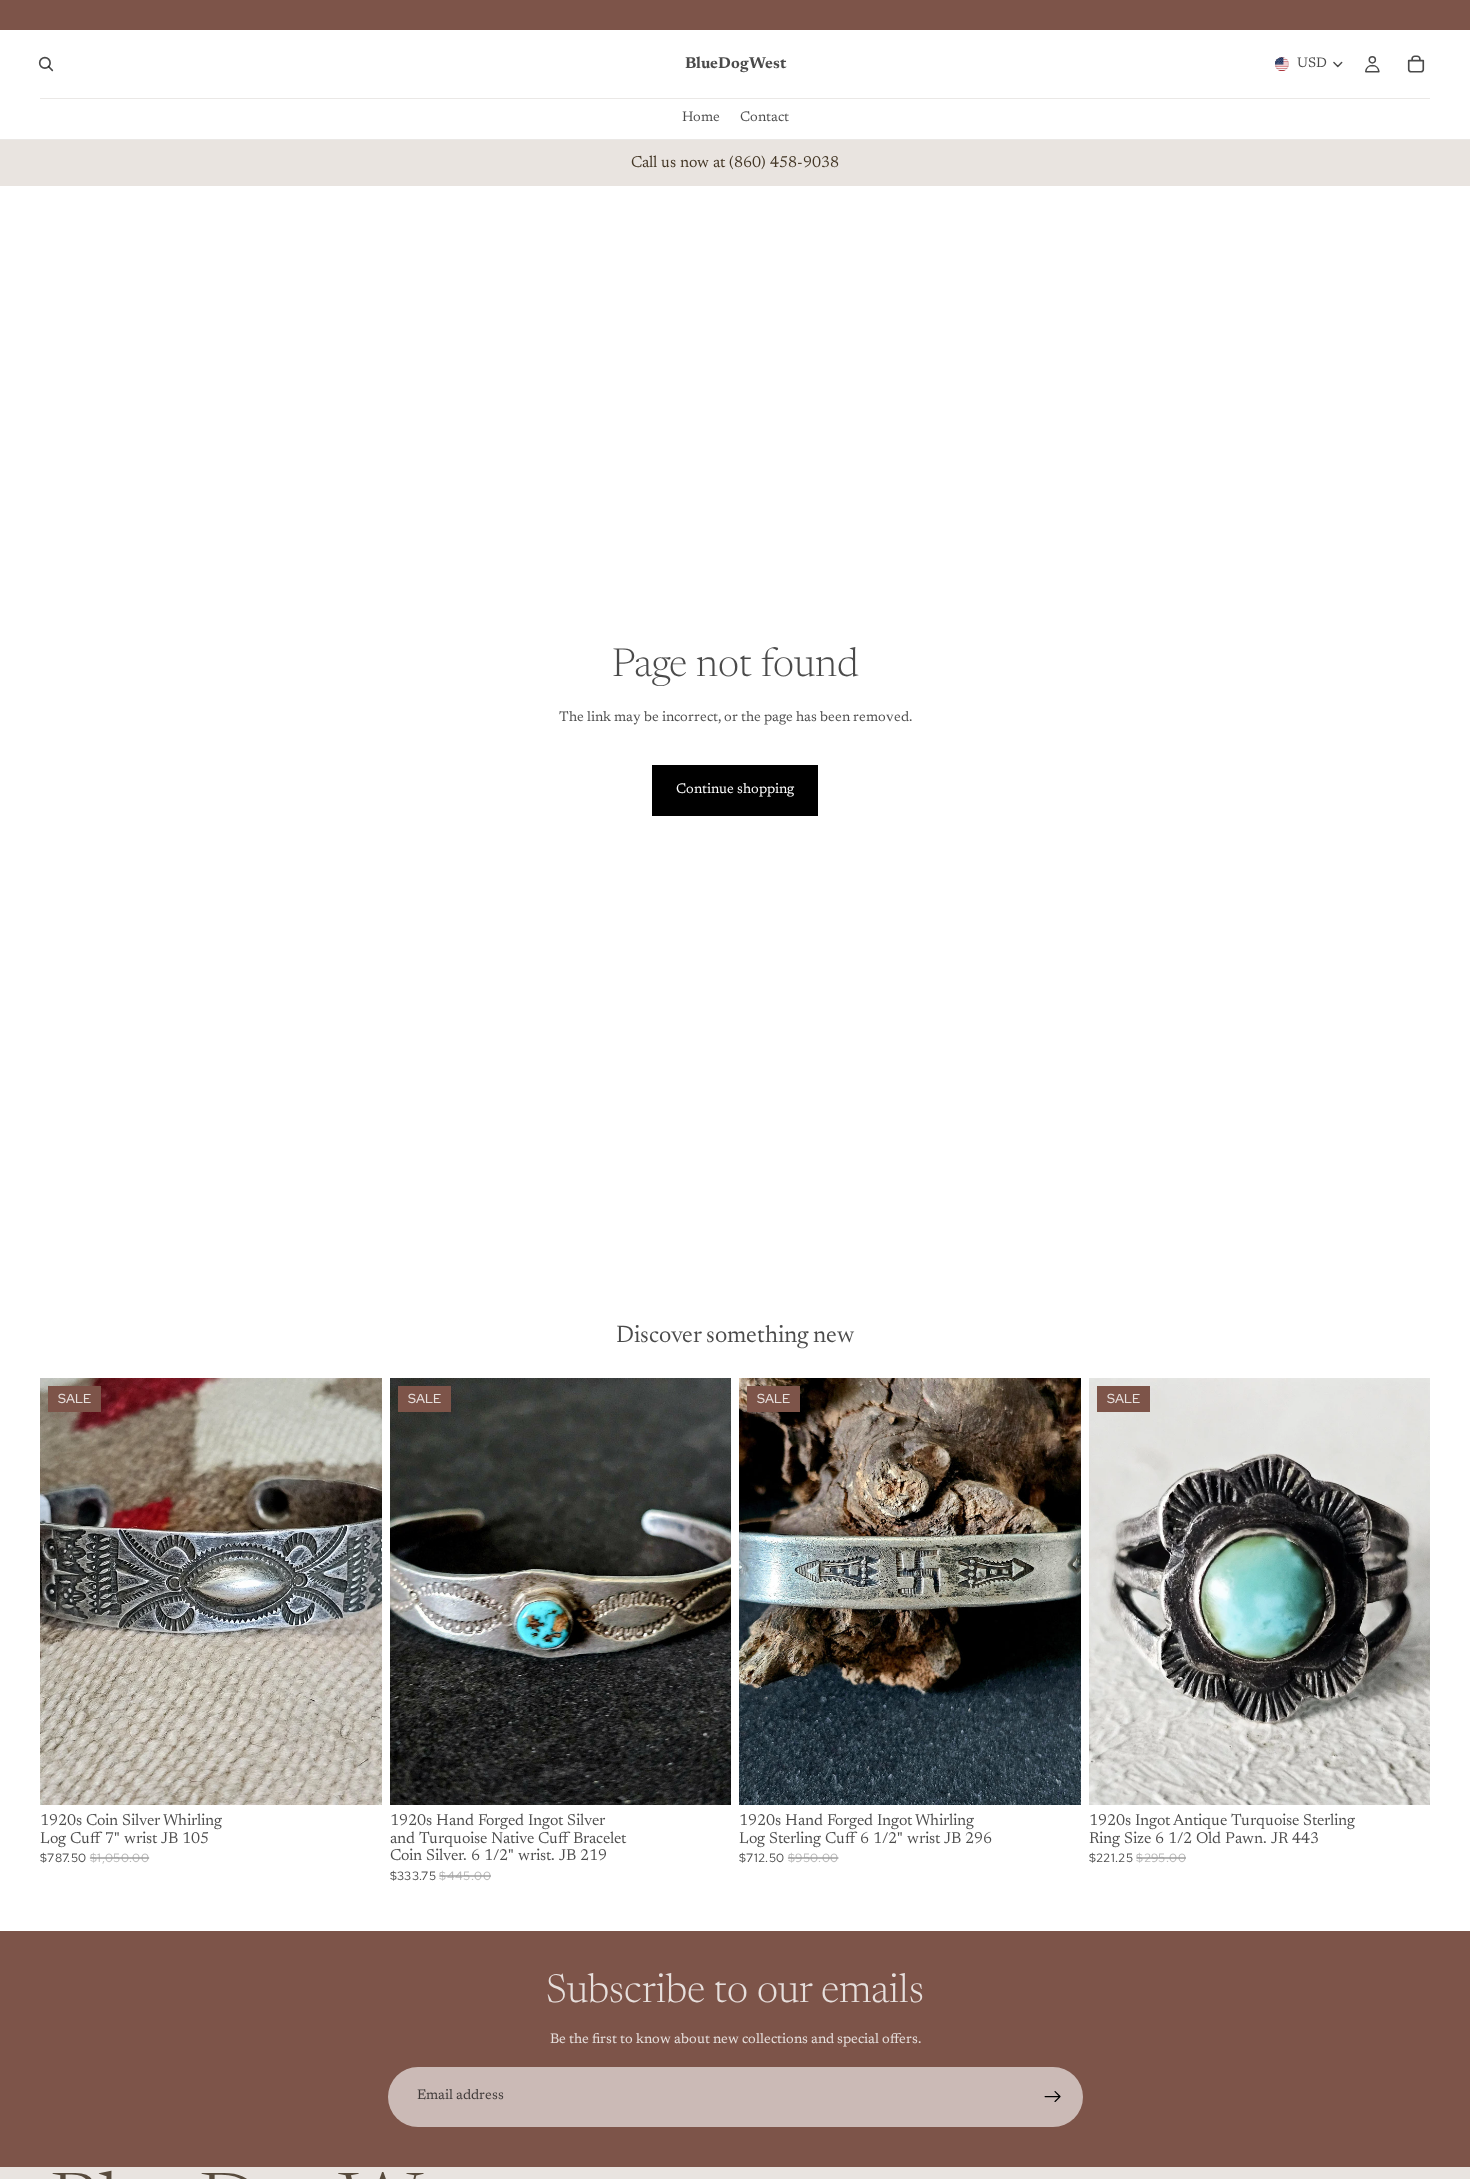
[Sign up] (1053, 2097)
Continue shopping (735, 790)
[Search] (46, 64)
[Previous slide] (70, 1591)
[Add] (351, 1774)
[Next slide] (352, 1591)
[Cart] (1416, 64)
